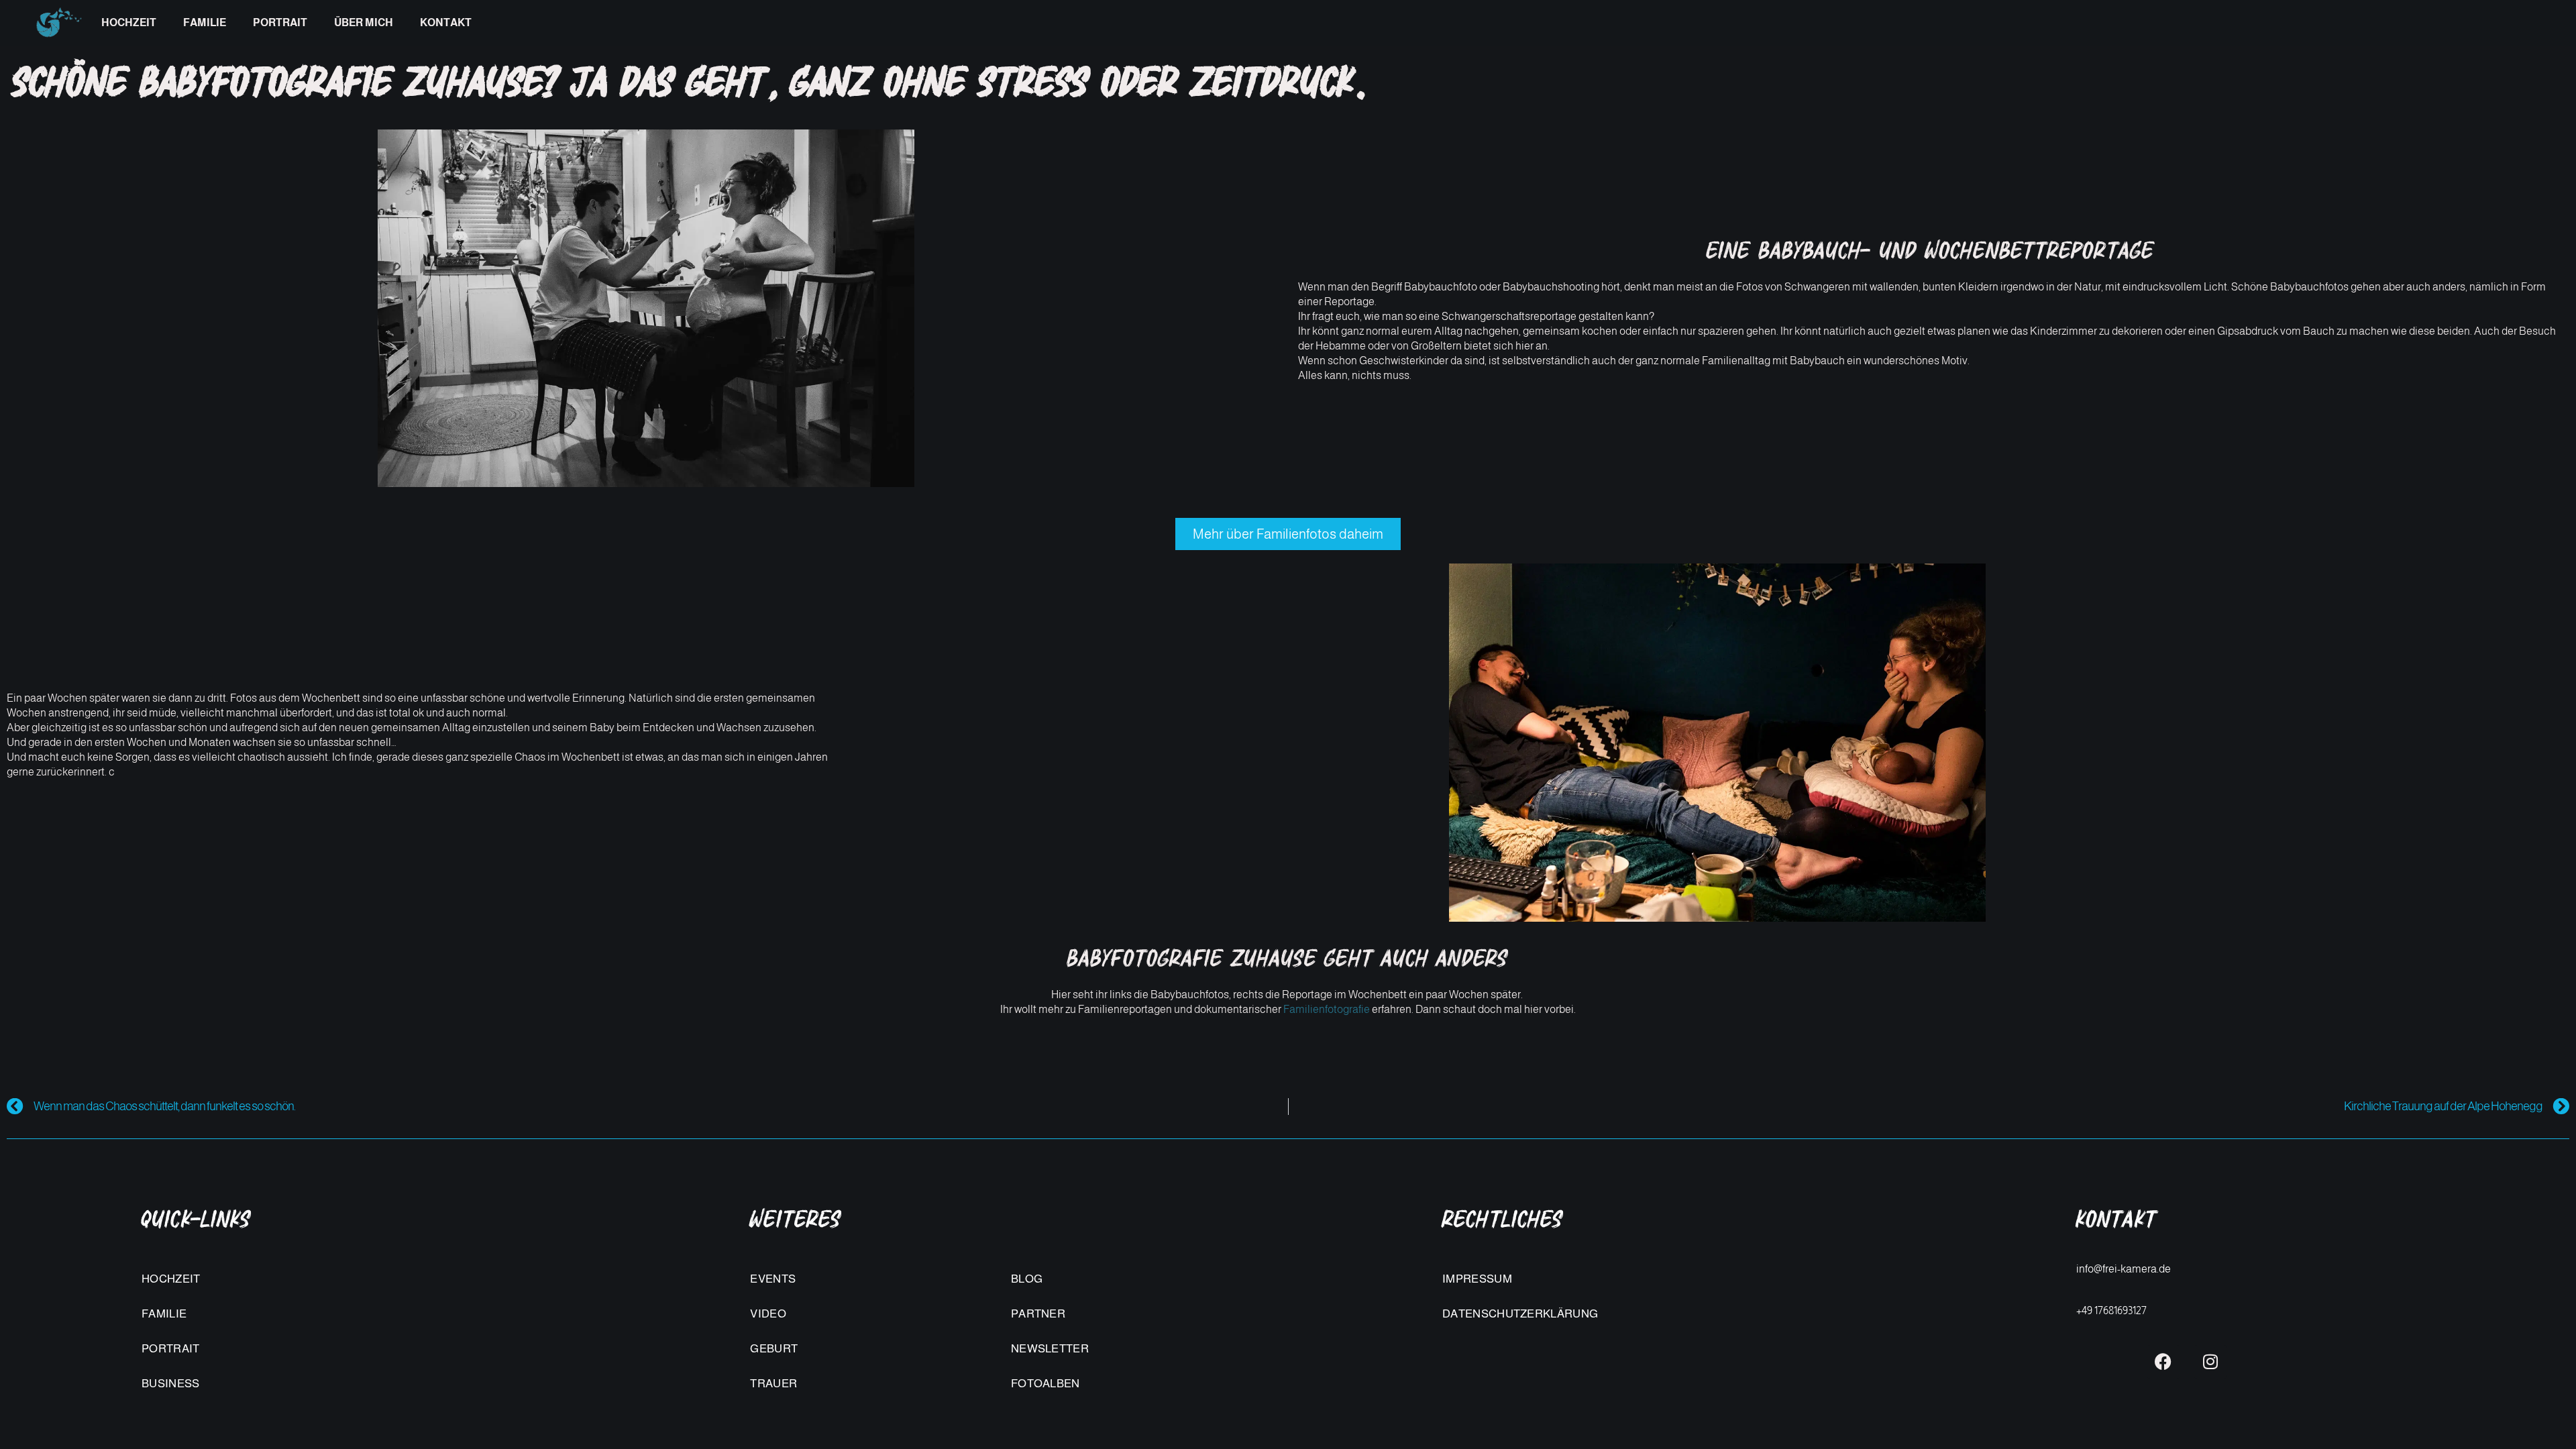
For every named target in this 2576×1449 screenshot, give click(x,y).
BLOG (1027, 1279)
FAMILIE (205, 22)
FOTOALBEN (1045, 1384)
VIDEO (768, 1314)
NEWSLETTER (1050, 1349)
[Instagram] (2210, 1362)
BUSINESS (170, 1384)
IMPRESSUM (1477, 1279)
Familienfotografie (1327, 1009)
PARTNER (1038, 1314)
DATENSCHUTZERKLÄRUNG (1520, 1314)
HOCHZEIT (129, 22)
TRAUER (773, 1384)
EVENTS (773, 1279)
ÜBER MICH (364, 22)
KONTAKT (446, 22)
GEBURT (774, 1349)
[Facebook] (2163, 1362)
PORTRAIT (280, 22)
